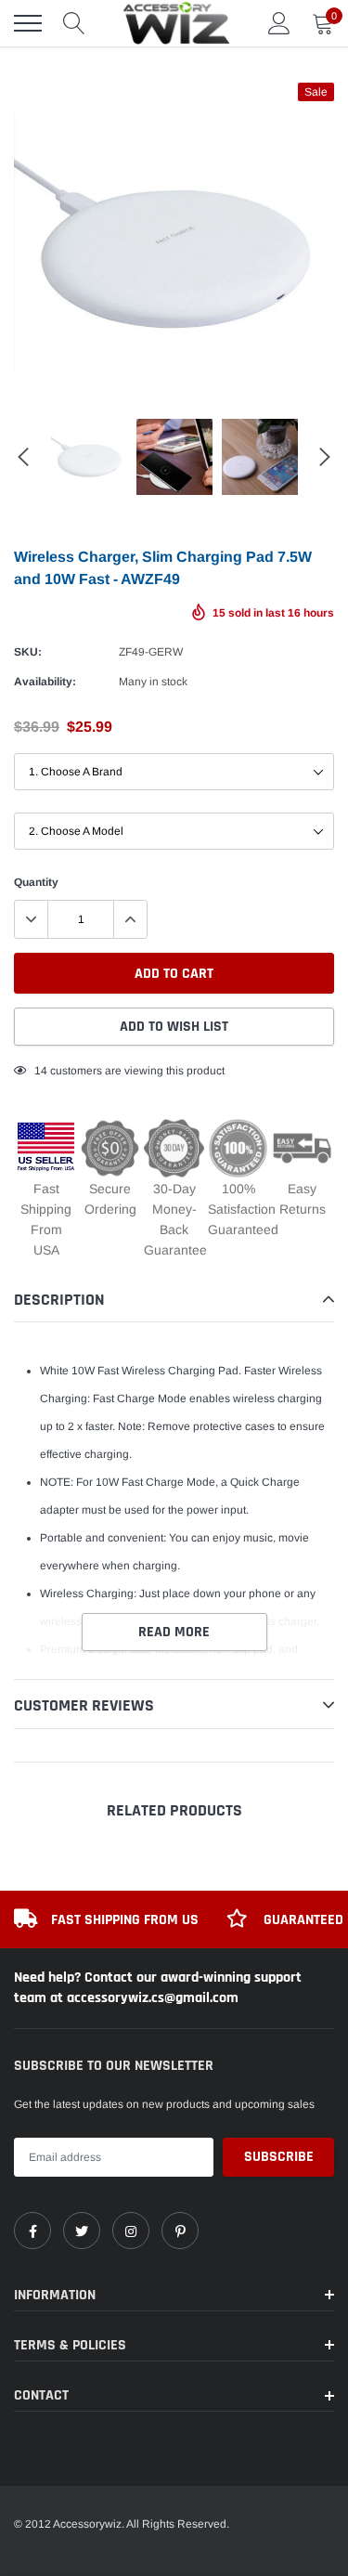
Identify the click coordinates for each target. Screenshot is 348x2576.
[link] (32, 2231)
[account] (279, 23)
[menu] (28, 23)
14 (41, 1071)
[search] (74, 23)
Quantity (36, 882)
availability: (45, 682)
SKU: (28, 652)
